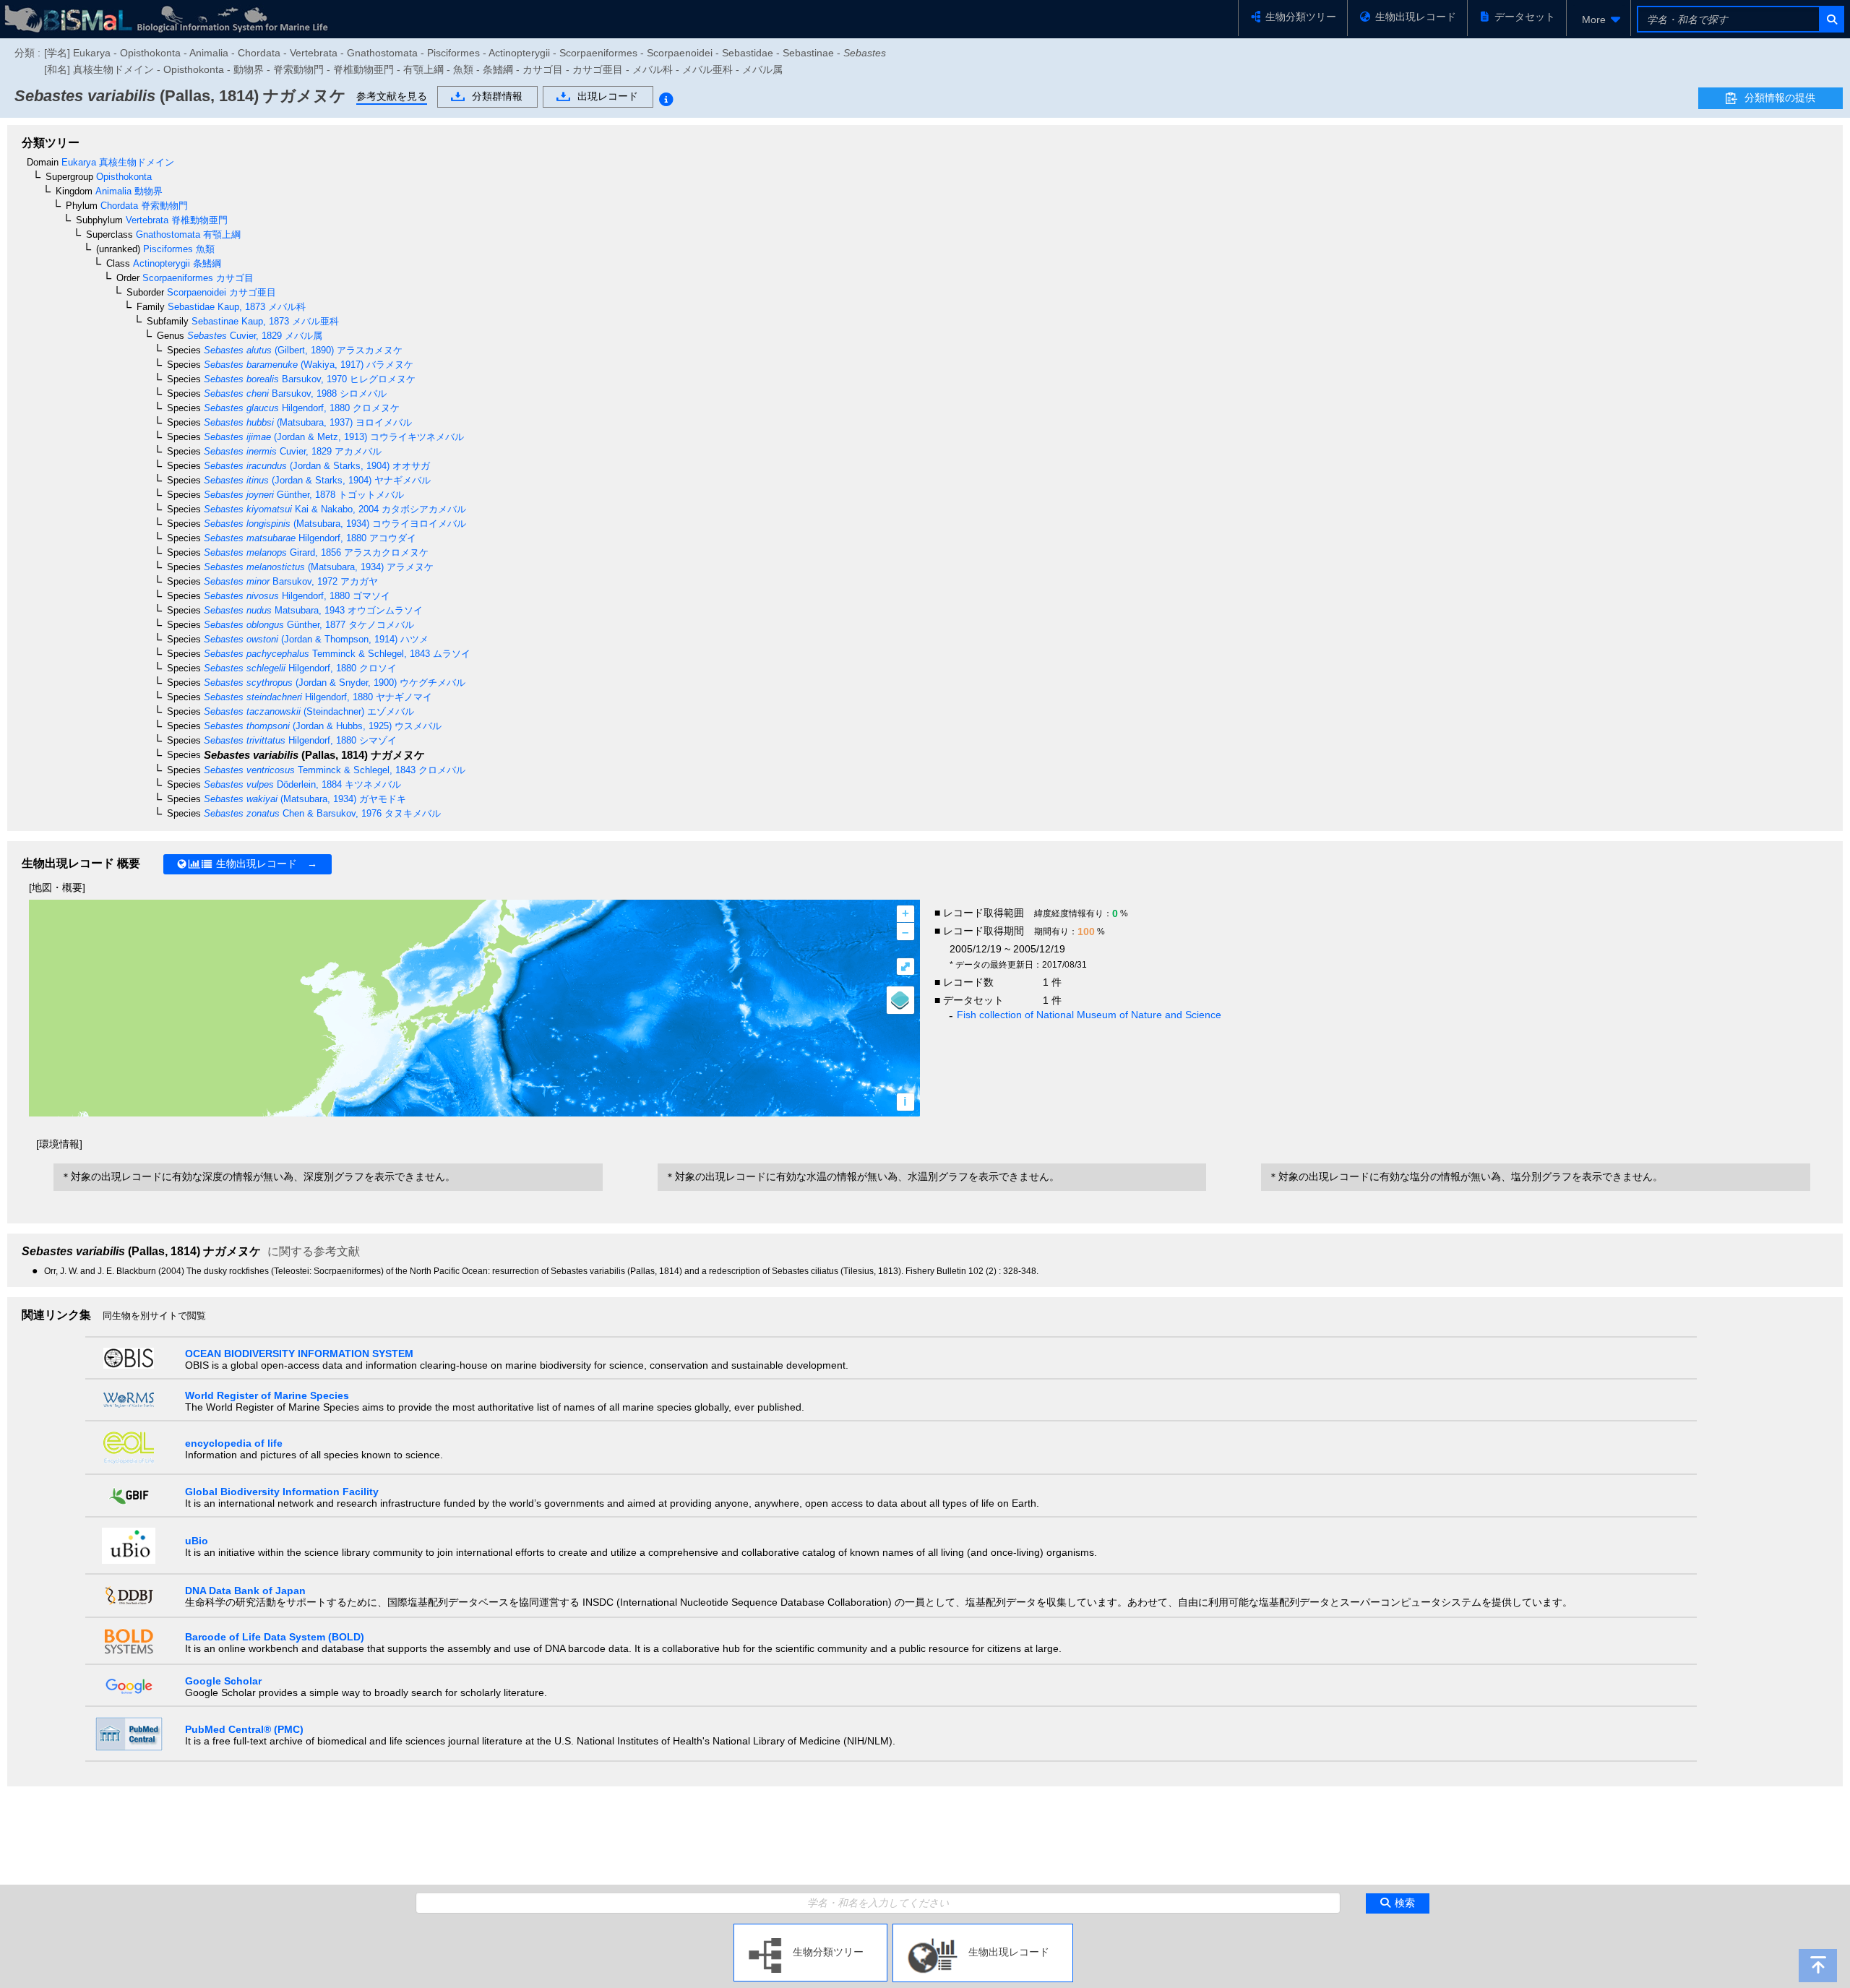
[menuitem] (1599, 20)
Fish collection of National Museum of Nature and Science (1089, 1015)
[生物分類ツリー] (810, 1929)
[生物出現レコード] (983, 1929)
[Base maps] (900, 1000)
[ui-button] (1831, 19)
